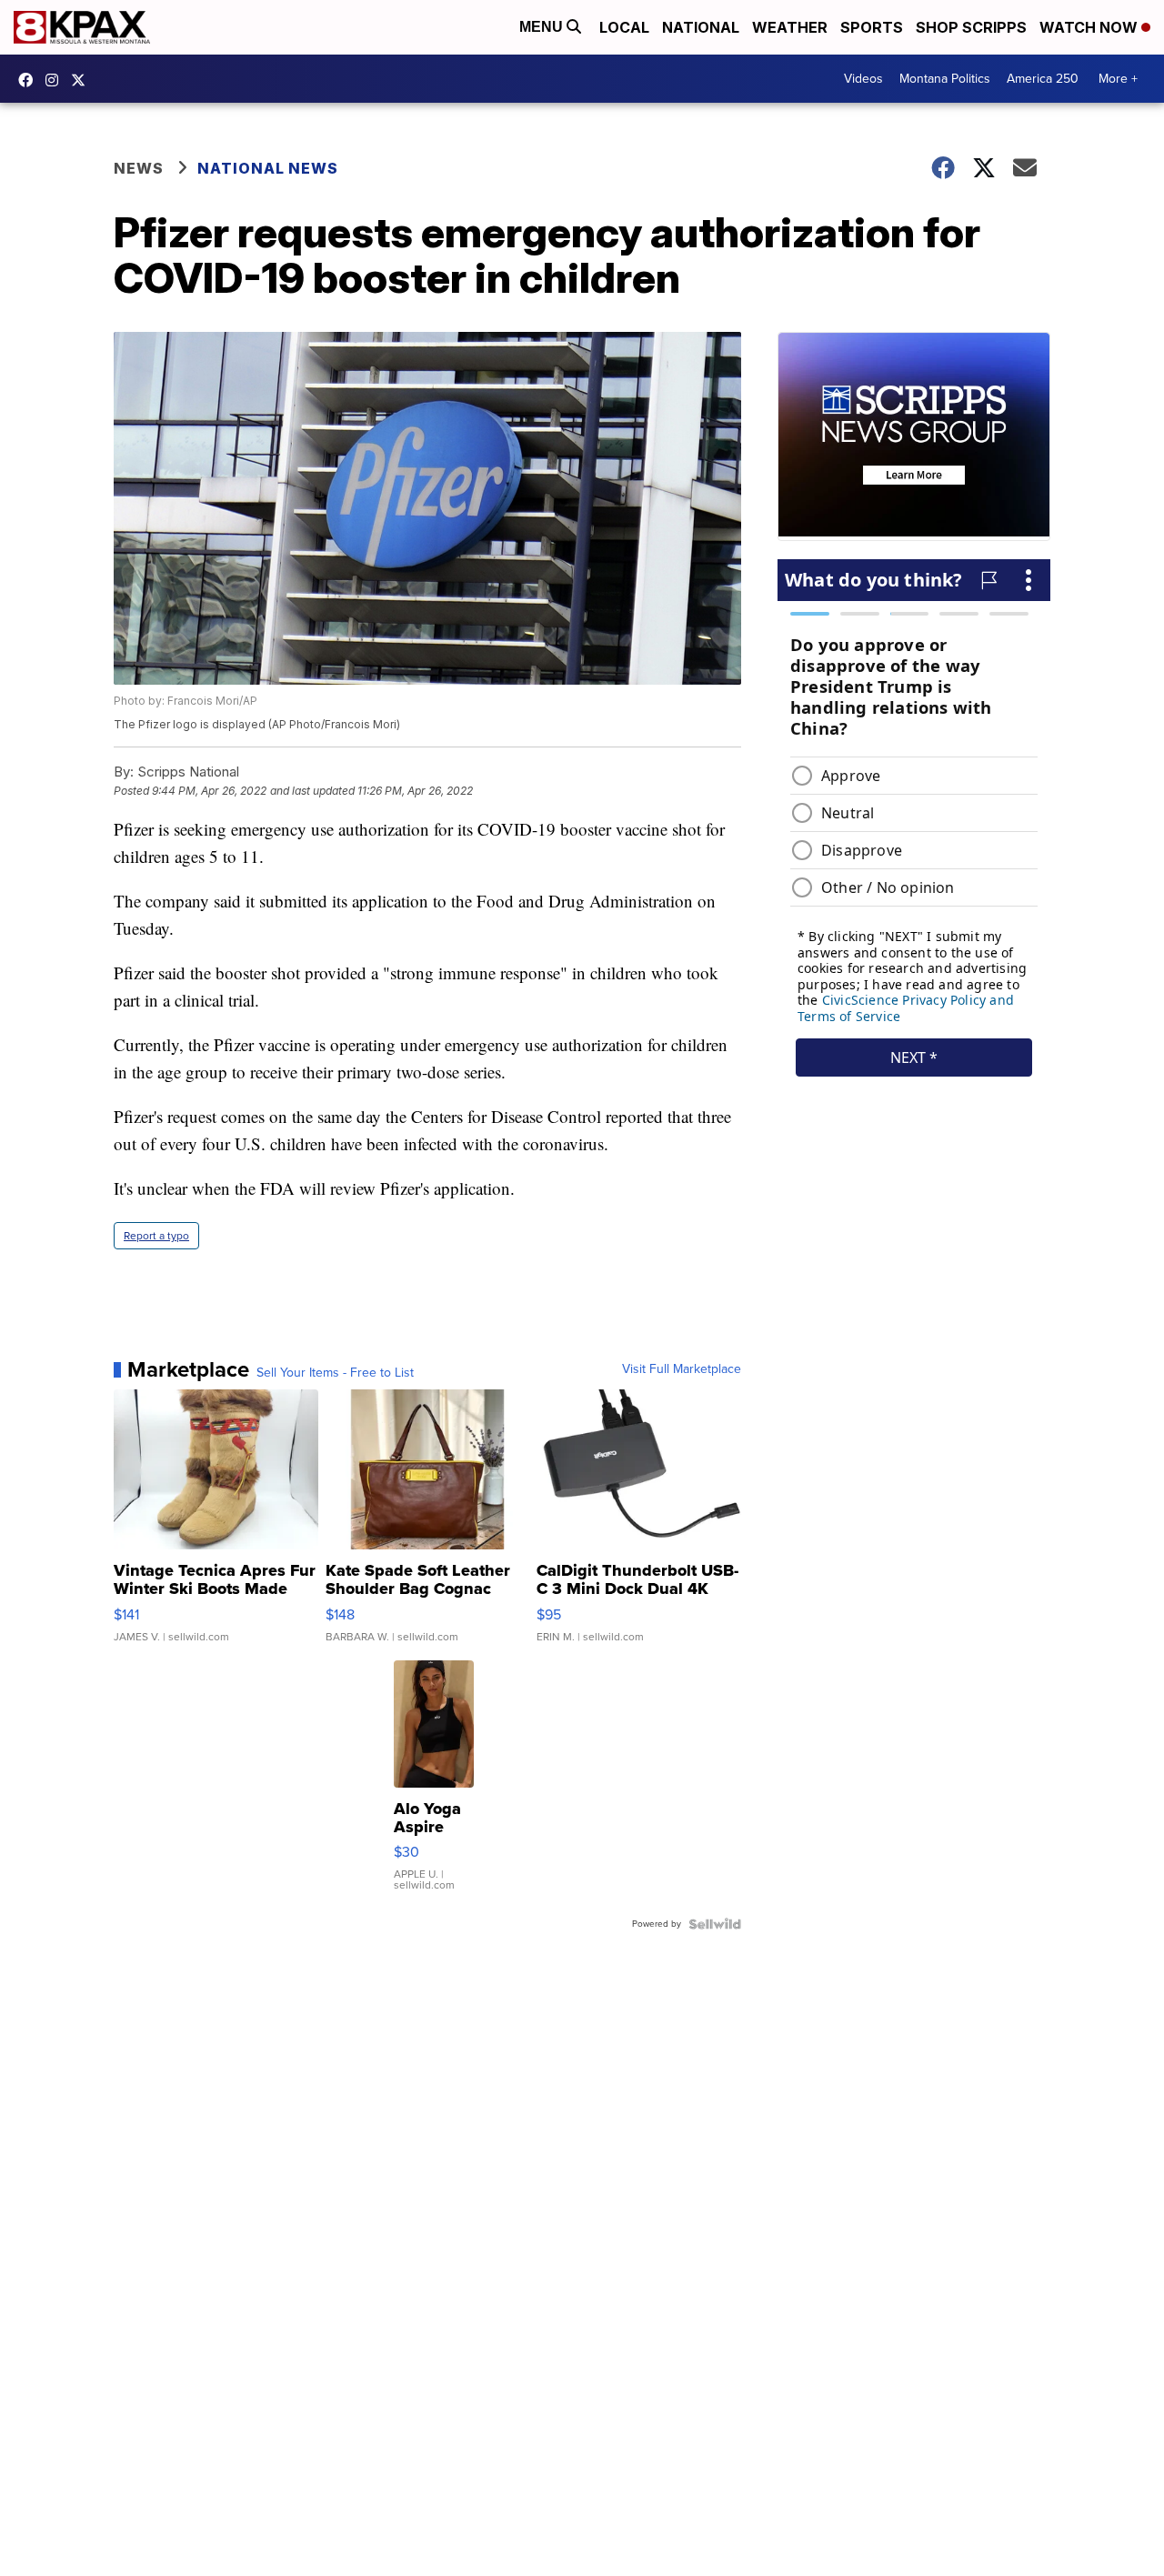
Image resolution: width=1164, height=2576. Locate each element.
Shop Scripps (971, 27)
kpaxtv (30, 80)
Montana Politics (945, 79)
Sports (872, 27)
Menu (543, 27)
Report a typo (156, 1236)
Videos (863, 79)
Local (624, 27)
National (701, 27)
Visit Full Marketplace (682, 1369)
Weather (790, 27)
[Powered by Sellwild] (715, 1924)
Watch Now (1090, 27)
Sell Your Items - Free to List (335, 1373)
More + (1118, 79)
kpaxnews (83, 80)
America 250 (1043, 79)
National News (268, 168)
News (139, 168)
